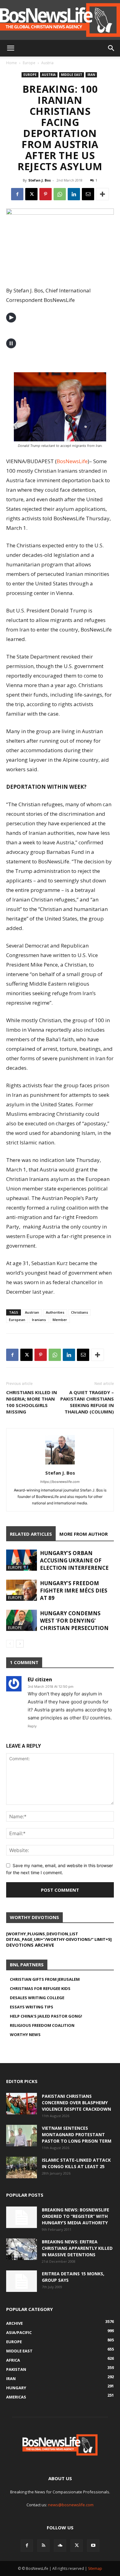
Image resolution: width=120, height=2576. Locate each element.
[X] (31, 194)
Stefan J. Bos (40, 180)
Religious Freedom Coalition (42, 2025)
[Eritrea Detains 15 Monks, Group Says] (22, 2281)
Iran (91, 75)
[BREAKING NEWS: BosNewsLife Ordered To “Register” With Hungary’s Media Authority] (22, 2217)
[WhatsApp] (60, 194)
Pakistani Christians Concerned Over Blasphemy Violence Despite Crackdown (76, 2103)
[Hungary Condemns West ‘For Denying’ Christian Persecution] (22, 1620)
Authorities (55, 1312)
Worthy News (25, 2035)
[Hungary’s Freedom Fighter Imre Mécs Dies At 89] (22, 1590)
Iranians (39, 1320)
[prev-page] (10, 1644)
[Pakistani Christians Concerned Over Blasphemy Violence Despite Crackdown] (22, 2104)
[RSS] (43, 2546)
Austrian (32, 1312)
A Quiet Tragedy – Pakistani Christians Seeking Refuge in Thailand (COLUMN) (87, 1402)
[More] (102, 194)
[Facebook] (17, 194)
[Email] (88, 194)
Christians (80, 1312)
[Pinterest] (46, 194)
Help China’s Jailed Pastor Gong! (46, 2016)
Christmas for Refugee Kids (40, 1988)
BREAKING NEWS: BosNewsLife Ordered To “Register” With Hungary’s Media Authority (76, 2216)
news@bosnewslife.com (71, 2505)
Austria (47, 63)
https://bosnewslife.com (60, 1482)
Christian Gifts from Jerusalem (45, 1979)
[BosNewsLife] (60, 20)
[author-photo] (60, 1464)
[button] (10, 48)
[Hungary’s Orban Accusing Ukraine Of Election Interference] (22, 1560)
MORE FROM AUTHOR (84, 1534)
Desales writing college (37, 1998)
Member (60, 1320)
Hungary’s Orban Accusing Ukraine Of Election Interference (74, 1560)
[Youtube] (93, 2546)
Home (12, 63)
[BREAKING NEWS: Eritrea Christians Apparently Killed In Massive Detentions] (22, 2249)
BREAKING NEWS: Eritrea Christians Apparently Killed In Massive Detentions (77, 2248)
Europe (29, 63)
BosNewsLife (72, 461)
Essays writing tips (32, 2007)
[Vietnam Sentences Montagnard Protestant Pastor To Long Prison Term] (22, 2136)
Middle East (72, 75)
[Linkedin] (74, 194)
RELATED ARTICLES (31, 1534)
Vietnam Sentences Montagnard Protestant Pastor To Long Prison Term (77, 2134)
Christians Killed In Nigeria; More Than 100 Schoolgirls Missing (32, 1402)
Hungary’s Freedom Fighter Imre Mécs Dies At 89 (74, 1591)
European (17, 1320)
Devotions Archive (30, 1945)
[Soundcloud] (60, 2546)
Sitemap (95, 2568)
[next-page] (20, 1644)
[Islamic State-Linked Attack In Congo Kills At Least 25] (22, 2168)
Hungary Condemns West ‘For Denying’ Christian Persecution (74, 1621)
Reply (32, 1726)
